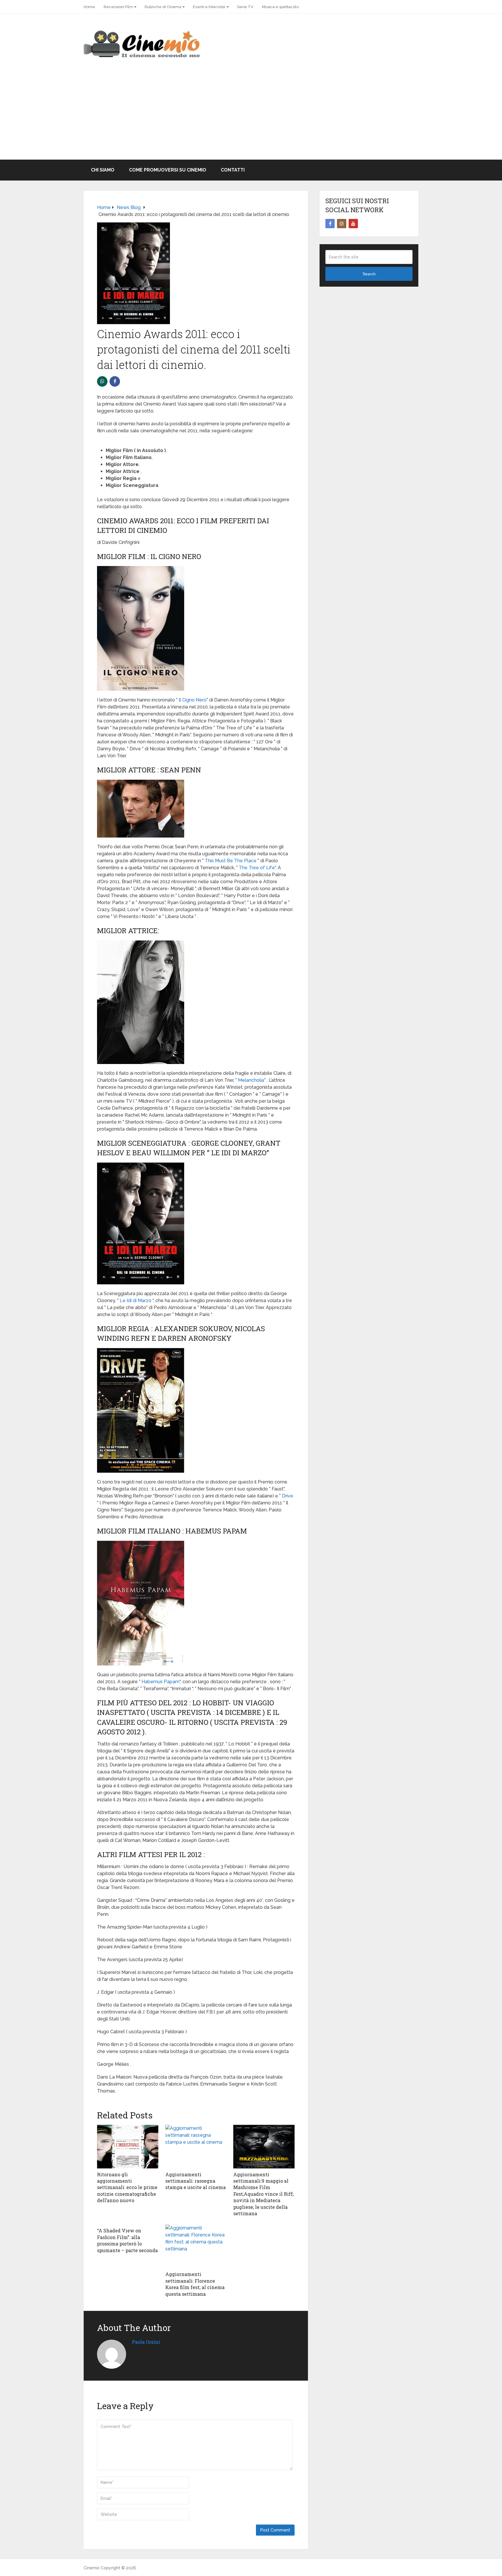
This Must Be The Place (231, 861)
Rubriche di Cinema (163, 7)
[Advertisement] (251, 116)
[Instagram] (342, 224)
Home (89, 7)
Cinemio (92, 2568)
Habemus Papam (161, 1682)
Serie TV (245, 7)
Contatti (233, 170)
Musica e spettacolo (280, 7)
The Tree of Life (257, 868)
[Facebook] (330, 224)
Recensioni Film (118, 7)
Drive (287, 1496)
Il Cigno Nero (193, 700)
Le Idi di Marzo (136, 1301)
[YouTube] (353, 224)
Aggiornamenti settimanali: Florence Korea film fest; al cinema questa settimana (195, 2284)
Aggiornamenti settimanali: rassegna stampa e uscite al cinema (196, 2181)
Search (369, 274)
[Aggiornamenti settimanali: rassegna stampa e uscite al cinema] (196, 2147)
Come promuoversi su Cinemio (168, 170)
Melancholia (251, 1080)
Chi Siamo (103, 170)
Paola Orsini (146, 2342)
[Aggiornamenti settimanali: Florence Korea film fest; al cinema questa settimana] (196, 2246)
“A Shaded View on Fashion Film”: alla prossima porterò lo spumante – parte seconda (127, 2240)
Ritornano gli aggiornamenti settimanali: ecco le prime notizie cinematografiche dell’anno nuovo (127, 2187)
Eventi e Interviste (209, 7)
